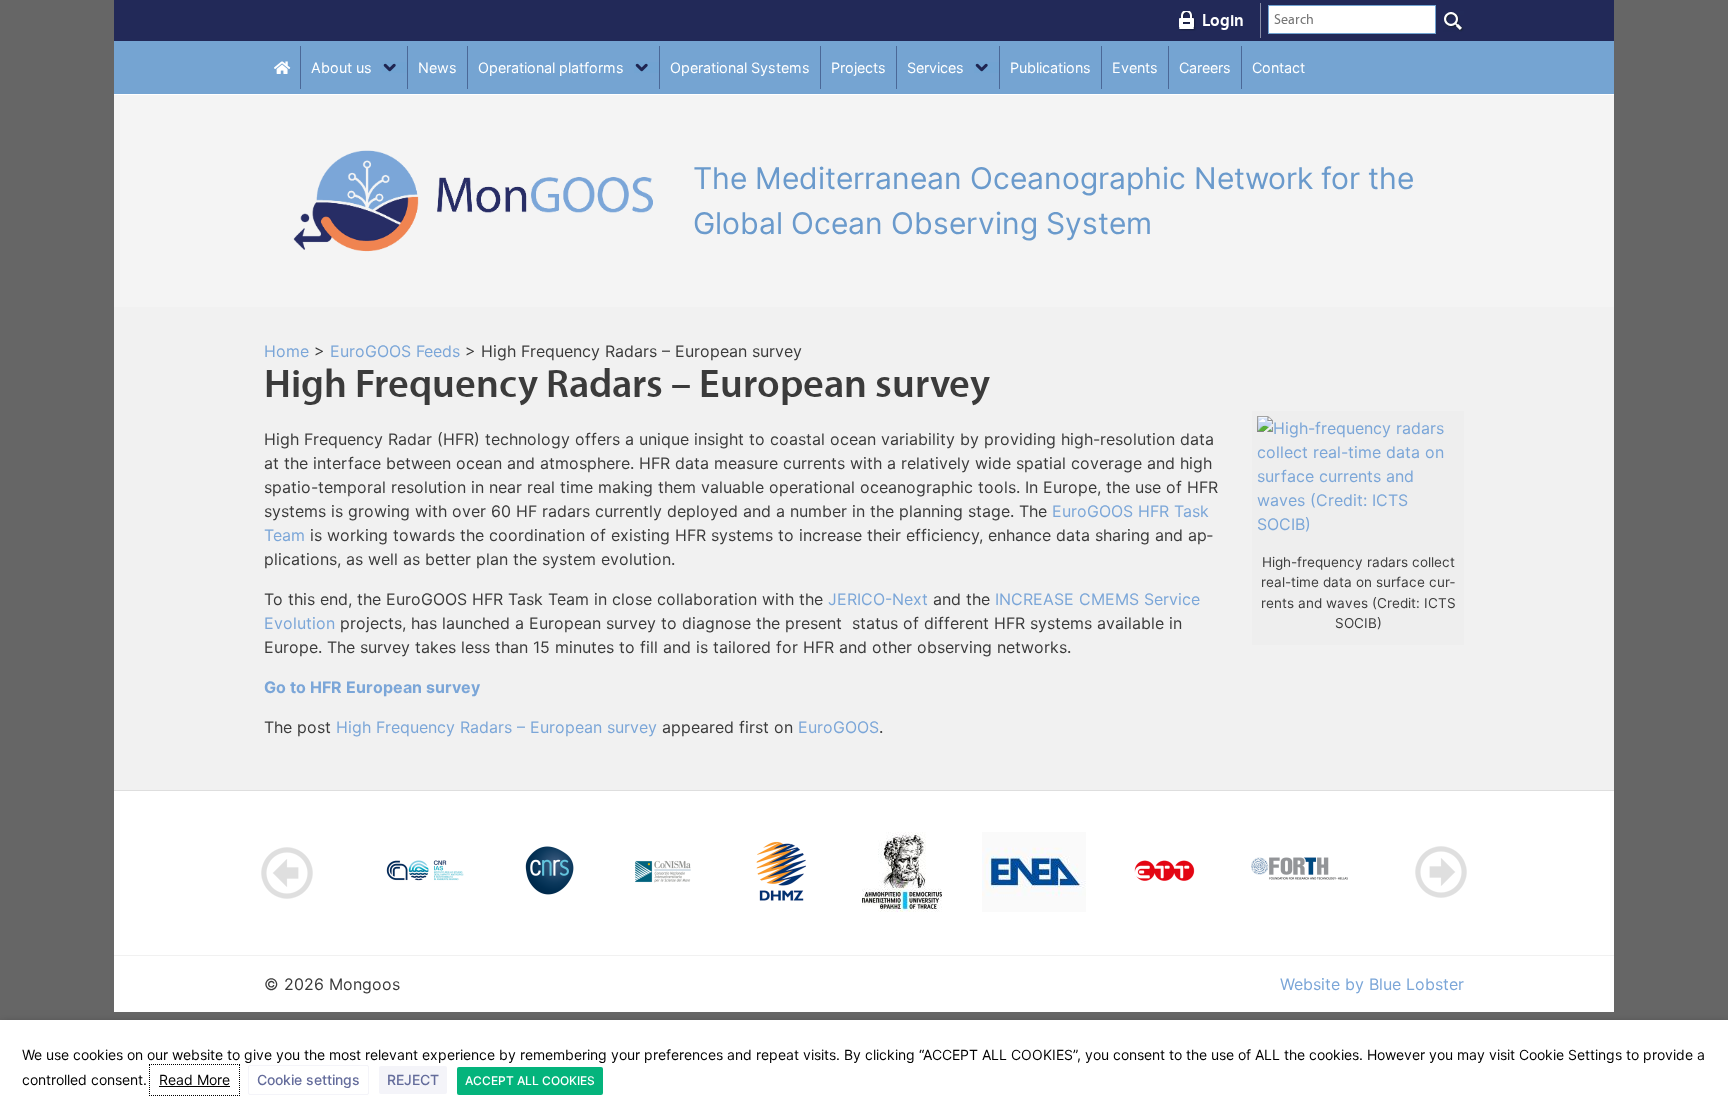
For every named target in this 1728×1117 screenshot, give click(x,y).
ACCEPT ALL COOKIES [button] (530, 1080)
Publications (1050, 67)
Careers (1205, 67)
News (437, 67)
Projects (858, 67)
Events (1135, 67)
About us (341, 67)
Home (286, 351)
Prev (287, 872)
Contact (1278, 67)
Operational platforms (551, 67)
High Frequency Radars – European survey (496, 727)
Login (1223, 20)
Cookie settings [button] (308, 1079)
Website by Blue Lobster (1372, 984)
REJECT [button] (413, 1079)
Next (1440, 872)
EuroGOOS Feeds (395, 351)
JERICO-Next (878, 599)
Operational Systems (740, 67)
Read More (194, 1079)
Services (935, 67)
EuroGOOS (838, 727)
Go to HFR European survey (372, 687)
